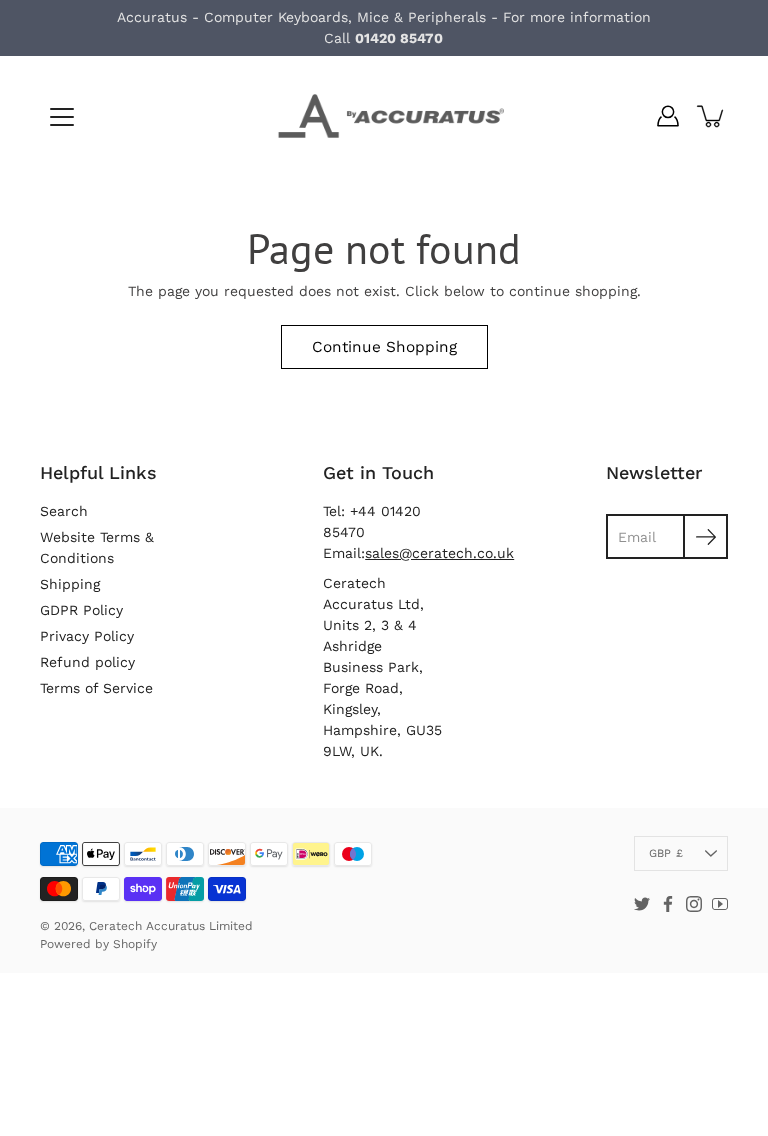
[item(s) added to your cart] (712, 116)
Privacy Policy (87, 636)
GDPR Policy (81, 610)
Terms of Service (96, 688)
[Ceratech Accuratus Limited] (384, 116)
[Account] (668, 116)
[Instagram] (694, 904)
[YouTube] (720, 904)
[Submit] (705, 536)
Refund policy (87, 662)
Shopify (135, 944)
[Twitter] (642, 904)
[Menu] (62, 117)
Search (64, 511)
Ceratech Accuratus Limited (171, 926)
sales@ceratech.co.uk (439, 553)
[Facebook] (668, 904)
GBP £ (666, 853)
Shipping (70, 584)
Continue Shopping (384, 347)
